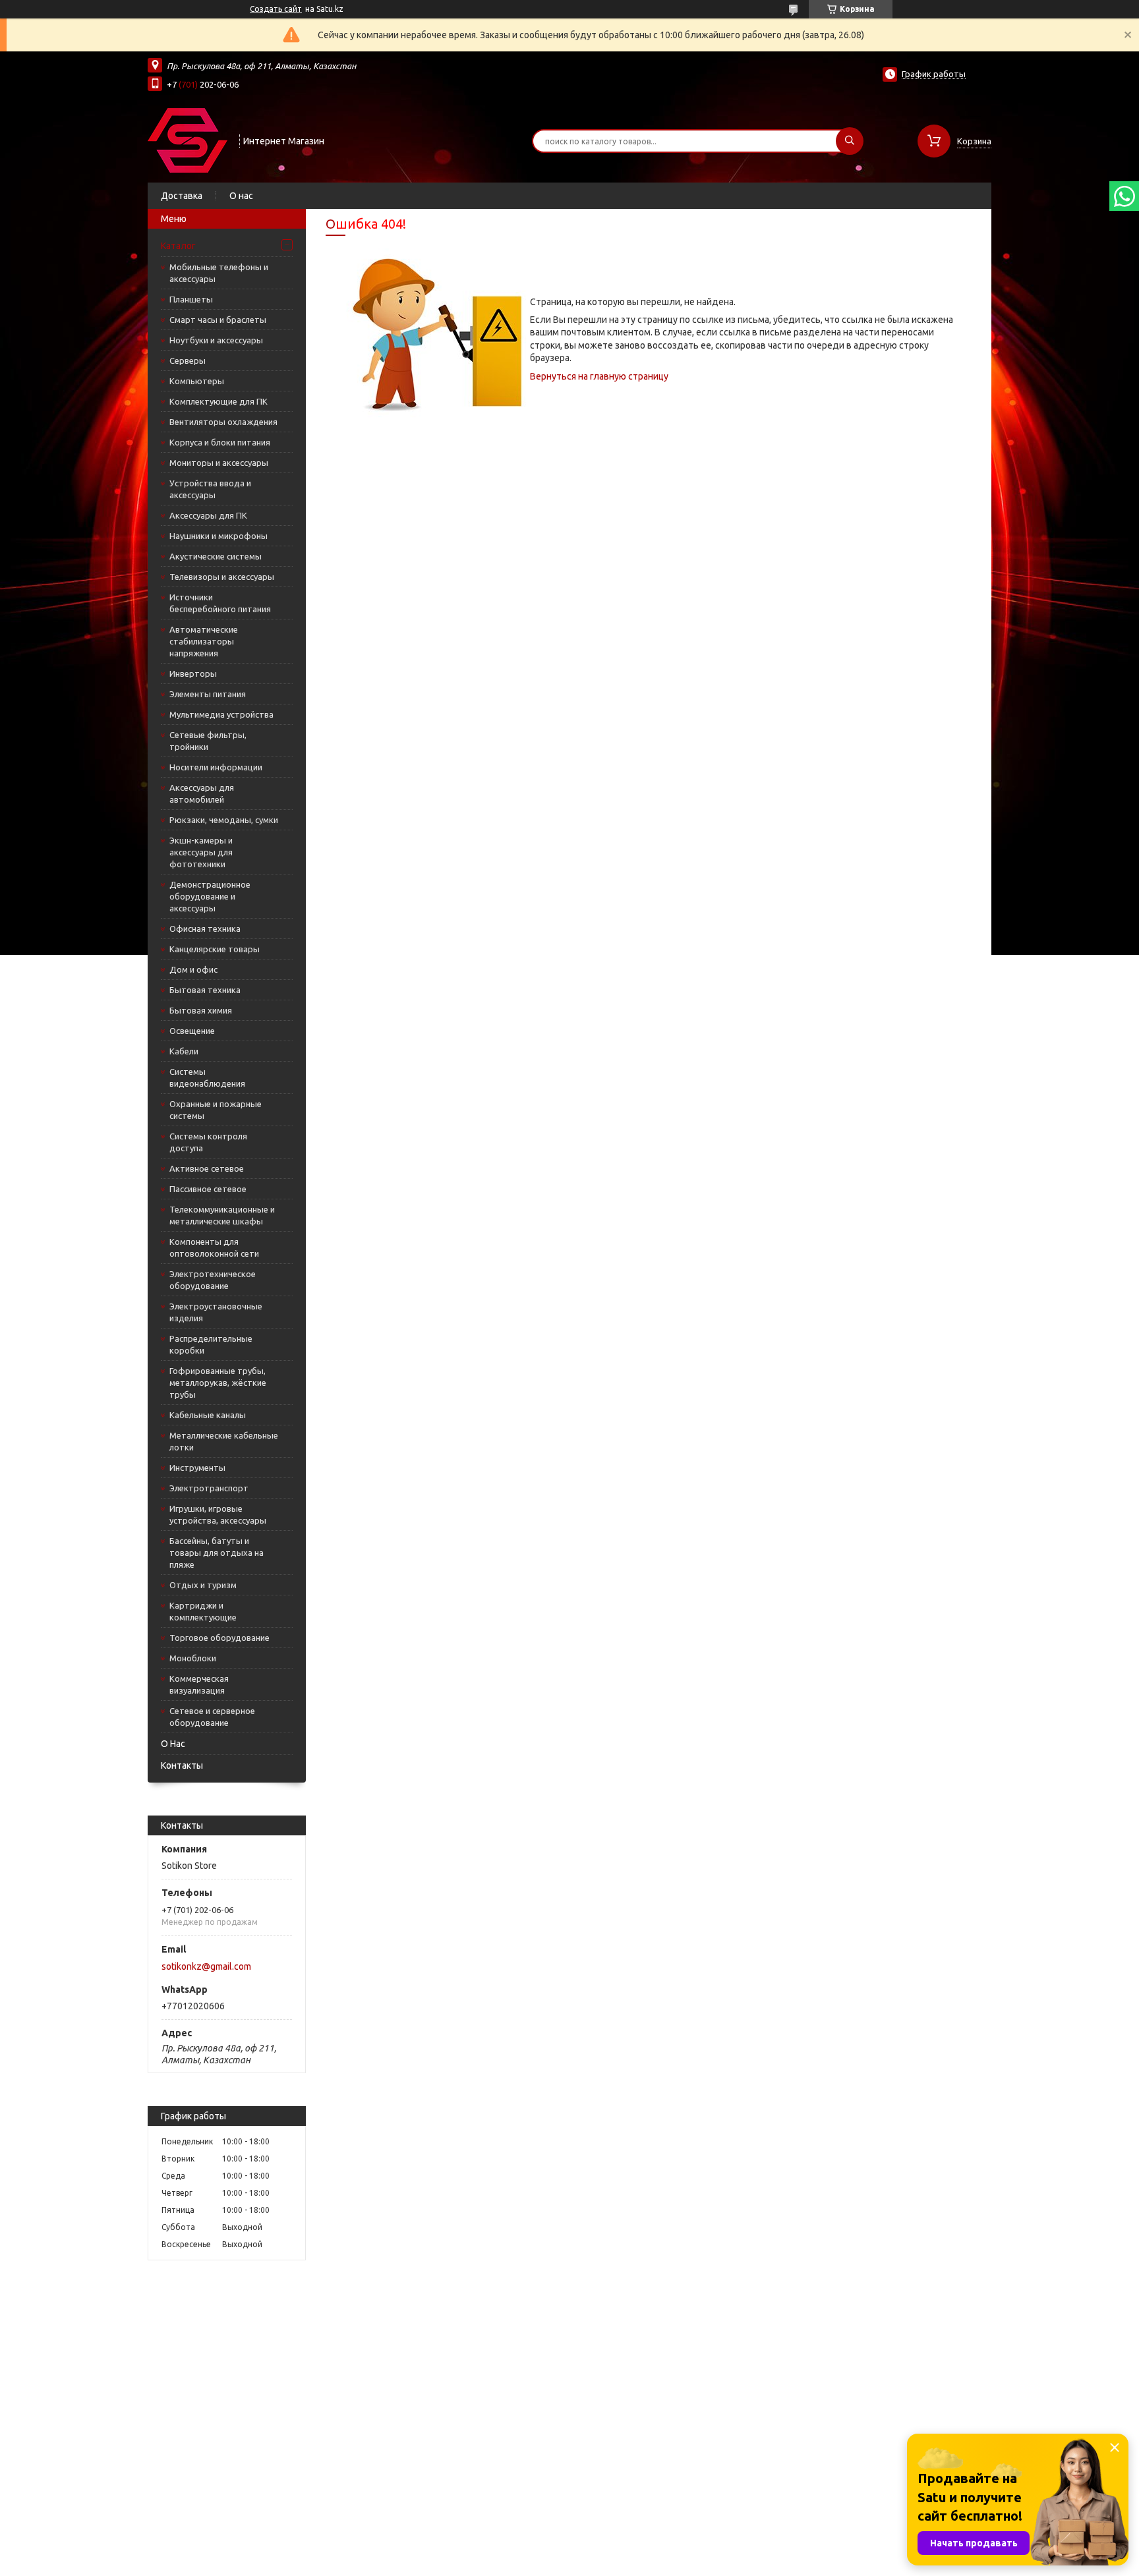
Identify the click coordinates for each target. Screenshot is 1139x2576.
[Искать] (850, 141)
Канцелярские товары (215, 949)
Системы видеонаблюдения (207, 1077)
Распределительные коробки (211, 1344)
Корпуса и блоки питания (220, 442)
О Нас (173, 1744)
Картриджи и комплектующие (203, 1611)
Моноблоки (193, 1658)
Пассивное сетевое (208, 1189)
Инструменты (197, 1468)
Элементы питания (208, 694)
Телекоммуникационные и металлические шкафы (222, 1215)
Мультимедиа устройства (221, 714)
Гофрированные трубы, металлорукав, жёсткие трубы (218, 1383)
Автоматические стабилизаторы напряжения (204, 641)
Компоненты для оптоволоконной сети (214, 1247)
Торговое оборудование (219, 1638)
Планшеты (191, 299)
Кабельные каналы (208, 1415)
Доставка (182, 196)
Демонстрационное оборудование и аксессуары (210, 896)
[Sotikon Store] (188, 140)
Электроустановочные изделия (216, 1312)
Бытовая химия (201, 1010)
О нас (241, 196)
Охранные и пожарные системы (216, 1110)
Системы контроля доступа (208, 1142)
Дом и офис (193, 969)
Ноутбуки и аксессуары (216, 340)
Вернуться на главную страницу (599, 376)
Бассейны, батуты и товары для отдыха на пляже (217, 1553)
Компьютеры (197, 381)
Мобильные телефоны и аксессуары (219, 273)
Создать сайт (276, 9)
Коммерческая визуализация (199, 1684)
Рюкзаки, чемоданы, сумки (224, 820)
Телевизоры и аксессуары (222, 577)
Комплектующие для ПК (219, 401)
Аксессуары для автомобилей (202, 793)
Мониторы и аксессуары (219, 463)
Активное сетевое (207, 1168)
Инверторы (193, 673)
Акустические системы (216, 556)
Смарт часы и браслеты (218, 320)
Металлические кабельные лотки (224, 1441)
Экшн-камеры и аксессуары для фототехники (201, 852)
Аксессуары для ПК (208, 515)
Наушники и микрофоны (219, 536)
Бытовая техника (205, 990)
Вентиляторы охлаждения (223, 422)
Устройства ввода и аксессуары (210, 489)
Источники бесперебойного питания (220, 603)
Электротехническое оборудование (213, 1280)
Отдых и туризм (203, 1585)
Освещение (192, 1031)
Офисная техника (205, 929)
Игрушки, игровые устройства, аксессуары (218, 1514)
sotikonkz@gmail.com (206, 1966)
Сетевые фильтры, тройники (208, 741)
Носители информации (216, 767)
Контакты (182, 1765)
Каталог (178, 246)
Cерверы (188, 360)
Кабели (184, 1051)
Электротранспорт (209, 1488)
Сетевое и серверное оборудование (212, 1717)
